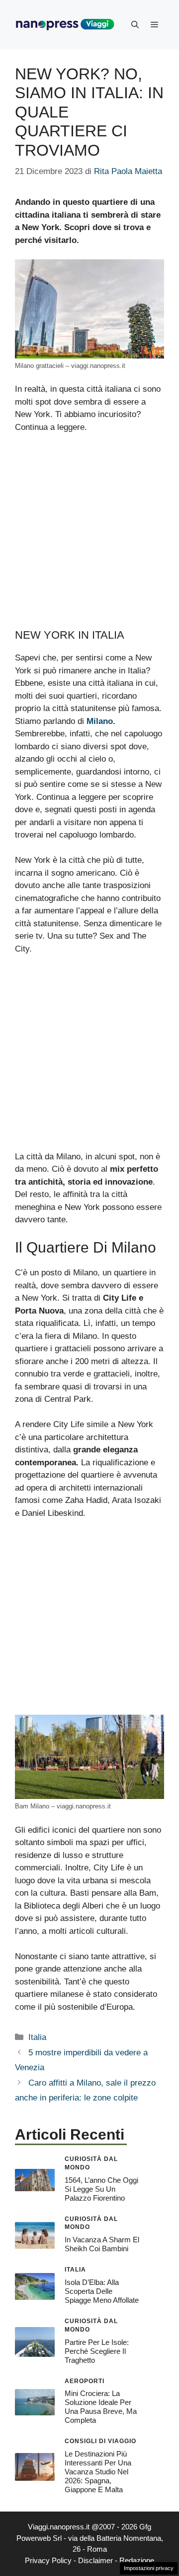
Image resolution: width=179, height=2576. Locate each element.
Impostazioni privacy (149, 2568)
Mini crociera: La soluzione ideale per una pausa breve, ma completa (101, 2407)
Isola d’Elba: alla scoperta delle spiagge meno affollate (102, 2291)
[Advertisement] (89, 536)
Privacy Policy (48, 2560)
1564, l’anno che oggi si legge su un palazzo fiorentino (101, 2189)
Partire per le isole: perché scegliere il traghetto (97, 2351)
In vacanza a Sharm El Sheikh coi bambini (102, 2244)
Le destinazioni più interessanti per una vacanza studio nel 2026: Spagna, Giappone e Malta (98, 2472)
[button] (135, 25)
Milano (100, 721)
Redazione (137, 2560)
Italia (37, 2037)
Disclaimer (95, 2560)
